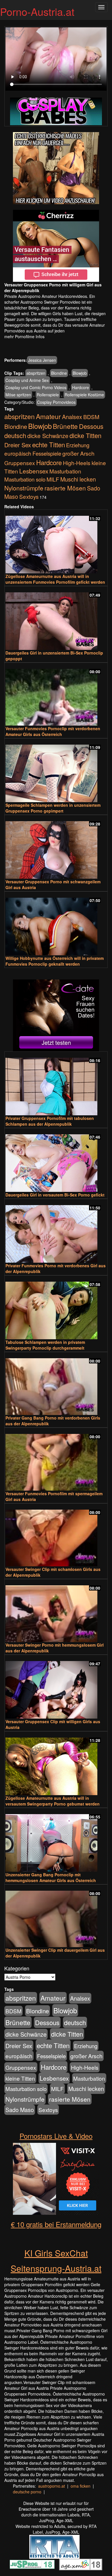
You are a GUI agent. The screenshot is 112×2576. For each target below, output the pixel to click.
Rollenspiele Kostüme (84, 395)
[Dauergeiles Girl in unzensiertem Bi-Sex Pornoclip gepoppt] (56, 619)
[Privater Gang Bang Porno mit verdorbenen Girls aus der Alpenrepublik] (56, 1384)
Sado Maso (20, 2110)
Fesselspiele (47, 453)
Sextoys (29, 496)
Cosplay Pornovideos (56, 402)
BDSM (91, 417)
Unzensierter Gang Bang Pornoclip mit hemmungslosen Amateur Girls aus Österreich (51, 1877)
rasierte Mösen (65, 488)
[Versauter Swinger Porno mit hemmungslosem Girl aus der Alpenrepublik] (56, 1611)
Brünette (65, 426)
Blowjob (80, 373)
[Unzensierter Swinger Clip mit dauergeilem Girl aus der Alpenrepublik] (56, 1916)
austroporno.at (52, 2486)
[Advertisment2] (56, 246)
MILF (53, 479)
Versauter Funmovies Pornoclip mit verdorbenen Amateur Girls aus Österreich (53, 731)
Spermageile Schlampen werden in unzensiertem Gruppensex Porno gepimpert (53, 808)
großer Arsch (78, 453)
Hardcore (81, 387)
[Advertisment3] (56, 1015)
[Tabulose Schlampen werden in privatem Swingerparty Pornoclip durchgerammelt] (56, 1308)
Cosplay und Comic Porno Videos (36, 387)
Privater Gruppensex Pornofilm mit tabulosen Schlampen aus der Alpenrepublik (50, 1121)
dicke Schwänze (48, 436)
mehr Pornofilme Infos (24, 336)
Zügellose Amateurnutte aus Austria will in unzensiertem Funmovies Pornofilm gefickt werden (55, 579)
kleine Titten (20, 2078)
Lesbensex (34, 471)
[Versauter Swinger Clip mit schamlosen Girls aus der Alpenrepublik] (56, 1535)
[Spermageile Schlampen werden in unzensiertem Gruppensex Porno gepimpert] (56, 771)
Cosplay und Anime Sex (27, 380)
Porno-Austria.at (37, 11)
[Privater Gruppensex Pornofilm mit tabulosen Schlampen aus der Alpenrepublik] (56, 1084)
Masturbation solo (25, 479)
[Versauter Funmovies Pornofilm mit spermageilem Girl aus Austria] (56, 1460)
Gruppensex (20, 463)
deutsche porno (27, 2492)
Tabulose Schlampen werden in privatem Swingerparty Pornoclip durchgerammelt (45, 1345)
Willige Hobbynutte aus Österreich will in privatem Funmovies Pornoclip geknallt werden (55, 961)
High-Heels (77, 463)
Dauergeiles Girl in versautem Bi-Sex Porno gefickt (55, 1195)
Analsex (72, 417)
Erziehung (78, 445)
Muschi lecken (78, 479)
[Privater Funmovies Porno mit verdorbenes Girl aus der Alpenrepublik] (56, 1231)
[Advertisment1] (56, 168)
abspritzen (36, 373)
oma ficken (81, 2486)
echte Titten (49, 444)
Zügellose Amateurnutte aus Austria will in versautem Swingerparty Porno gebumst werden (53, 1801)
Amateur (48, 416)
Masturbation (65, 471)
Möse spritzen (18, 395)
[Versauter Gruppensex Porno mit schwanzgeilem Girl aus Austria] (56, 847)
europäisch (18, 453)
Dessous (91, 426)
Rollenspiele (48, 395)
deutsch (15, 435)
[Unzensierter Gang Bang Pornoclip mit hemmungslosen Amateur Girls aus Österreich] (56, 1840)
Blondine (59, 373)
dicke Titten (85, 435)
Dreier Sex (18, 445)
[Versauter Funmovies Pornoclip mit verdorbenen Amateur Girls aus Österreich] (56, 695)
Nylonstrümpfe (24, 488)
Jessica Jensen (42, 360)
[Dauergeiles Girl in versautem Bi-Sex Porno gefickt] (56, 1160)
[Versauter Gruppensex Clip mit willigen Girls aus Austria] (56, 1687)
